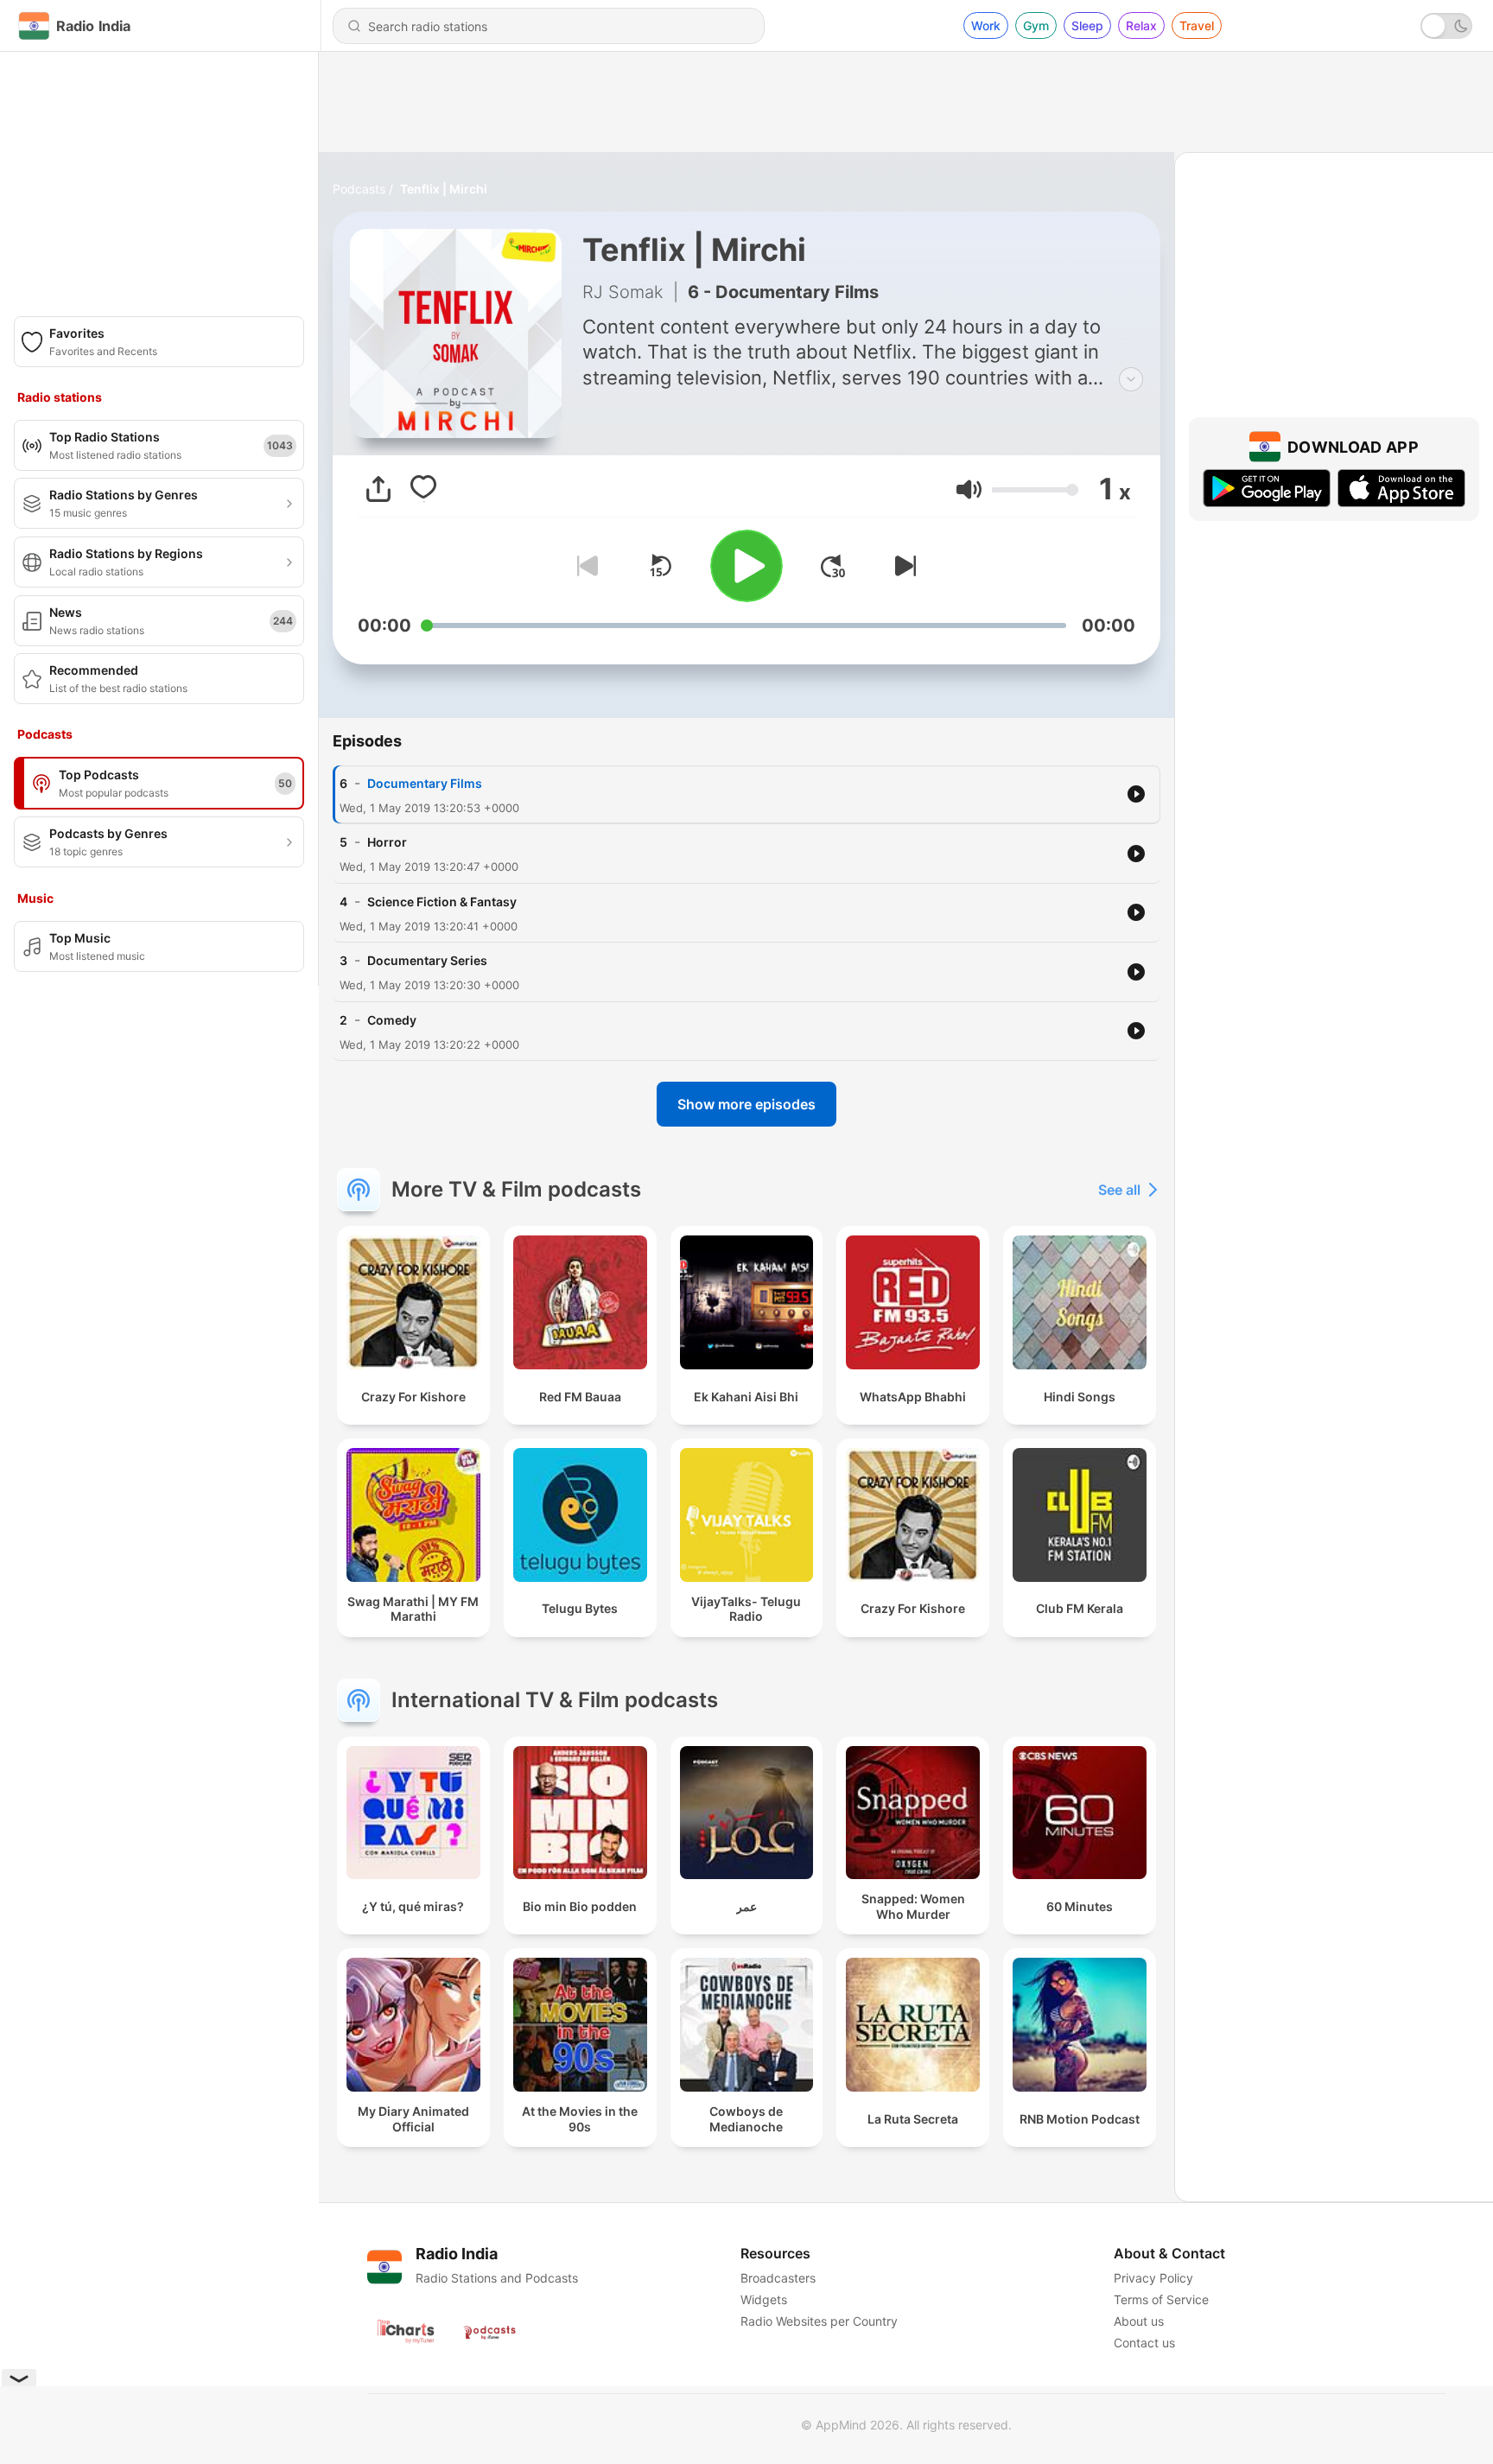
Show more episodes (746, 1104)
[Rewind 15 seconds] (660, 566)
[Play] (746, 566)
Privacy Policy (1153, 2278)
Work (986, 25)
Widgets (764, 2299)
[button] (969, 489)
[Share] (378, 489)
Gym (1036, 25)
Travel (1197, 25)
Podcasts (359, 189)
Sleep (1087, 25)
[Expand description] (1131, 379)
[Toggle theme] (1446, 26)
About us (1139, 2321)
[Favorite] (423, 489)
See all (1119, 1190)
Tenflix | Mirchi (444, 189)
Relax (1141, 25)
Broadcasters (778, 2278)
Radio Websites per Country (819, 2321)
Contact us (1144, 2343)
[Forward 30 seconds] (833, 566)
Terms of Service (1161, 2299)
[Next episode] (902, 566)
